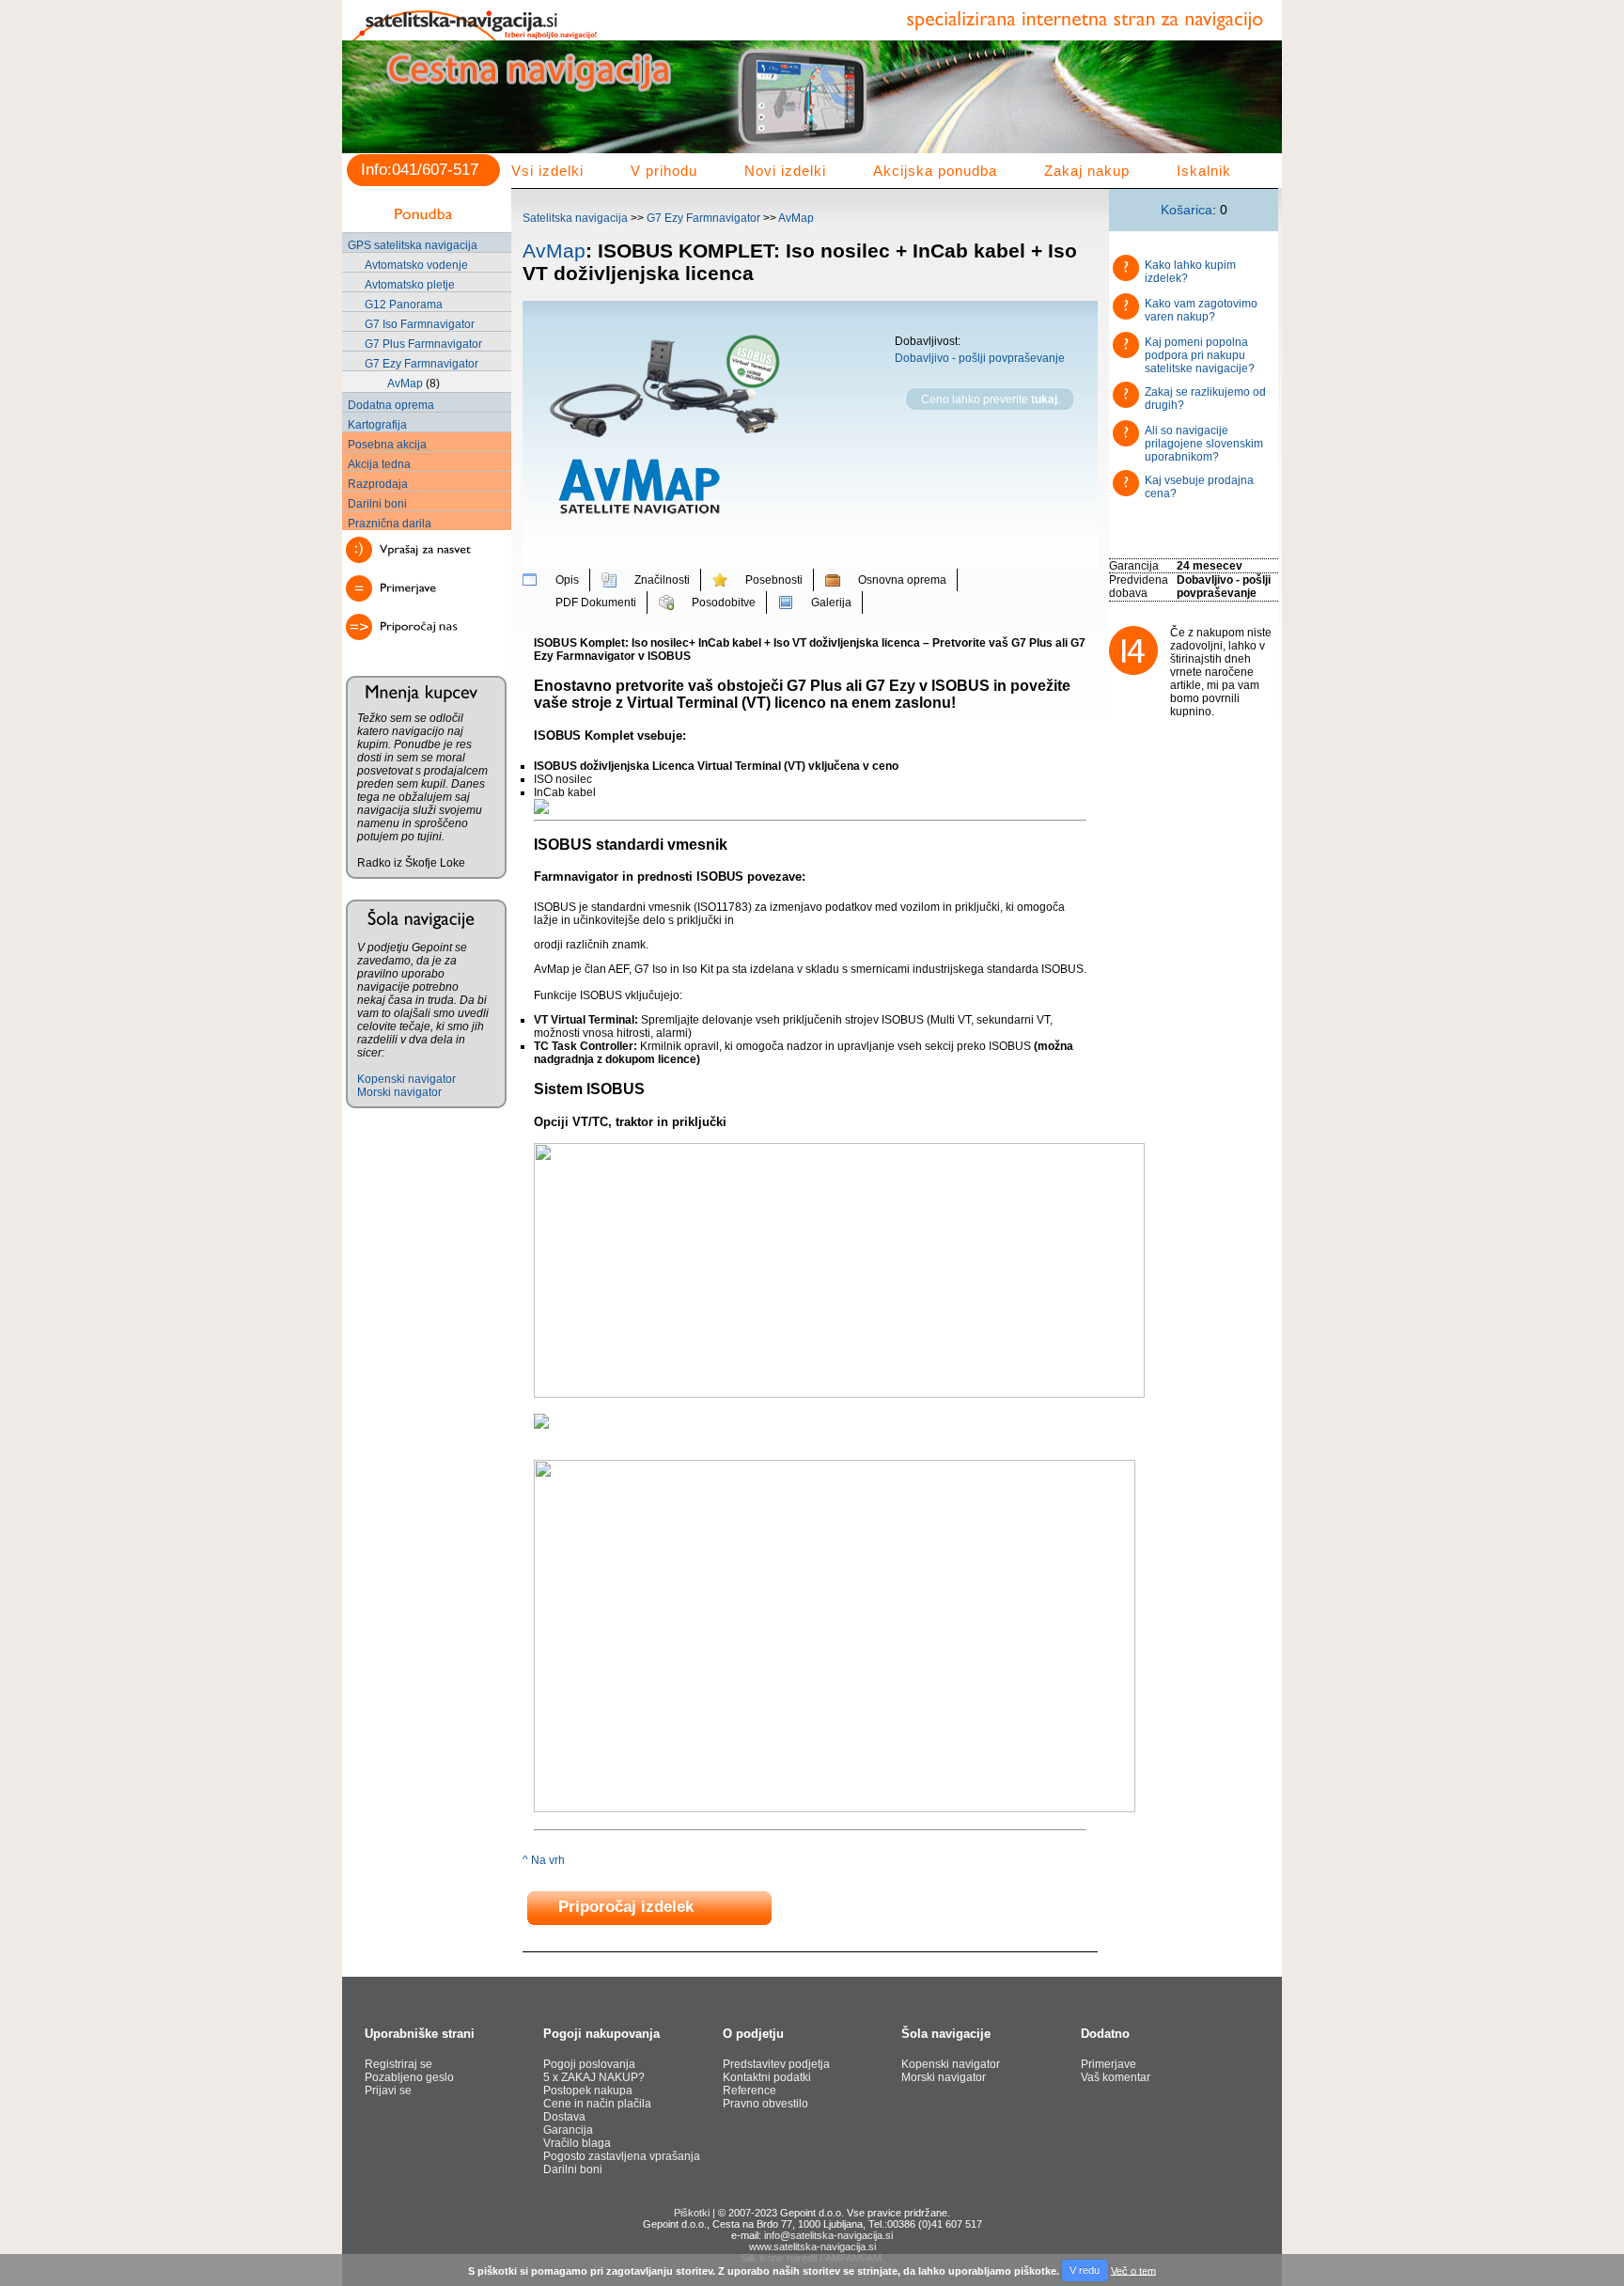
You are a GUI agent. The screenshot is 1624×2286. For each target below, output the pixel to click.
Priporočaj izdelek (626, 1908)
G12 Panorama (404, 305)
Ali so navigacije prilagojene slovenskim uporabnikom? (1204, 444)
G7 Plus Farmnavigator (423, 344)
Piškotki (692, 2213)
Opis (567, 580)
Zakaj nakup (1087, 171)
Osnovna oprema (902, 580)
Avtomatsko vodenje (416, 265)
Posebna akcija (387, 445)
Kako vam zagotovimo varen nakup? (1201, 310)
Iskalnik (1204, 171)
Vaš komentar (1116, 2077)
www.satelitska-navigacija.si (812, 2247)
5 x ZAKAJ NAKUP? (594, 2077)
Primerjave (1109, 2064)
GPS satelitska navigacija (413, 245)
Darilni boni (377, 504)
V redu (1085, 2270)
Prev (367, 109)
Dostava (564, 2117)
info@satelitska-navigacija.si (828, 2235)
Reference (750, 2090)
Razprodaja (378, 484)
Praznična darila (390, 524)
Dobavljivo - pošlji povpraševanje (980, 358)
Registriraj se (398, 2064)
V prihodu (664, 171)
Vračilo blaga (577, 2143)
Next (1257, 109)
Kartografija (377, 425)
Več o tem (1133, 2270)
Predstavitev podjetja (776, 2064)
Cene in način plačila (597, 2104)
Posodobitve (724, 603)
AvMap (405, 384)
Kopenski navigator (406, 1079)
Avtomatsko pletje (410, 285)
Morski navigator (399, 1092)
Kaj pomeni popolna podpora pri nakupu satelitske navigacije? (1200, 355)
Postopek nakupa (588, 2090)
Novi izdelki (785, 171)
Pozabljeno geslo (409, 2077)
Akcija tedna (379, 464)
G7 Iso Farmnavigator (420, 324)
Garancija (568, 2130)
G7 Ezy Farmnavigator (422, 364)
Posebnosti (774, 580)
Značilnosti (662, 580)
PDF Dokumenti (596, 603)
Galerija (831, 603)
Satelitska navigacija (575, 218)
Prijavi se (388, 2090)
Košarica (1187, 210)
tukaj (1044, 399)
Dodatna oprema (391, 405)
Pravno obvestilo (765, 2104)
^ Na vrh (544, 1860)
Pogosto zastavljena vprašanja (622, 2156)
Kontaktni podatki (767, 2077)
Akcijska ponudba (935, 171)
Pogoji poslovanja (589, 2064)
